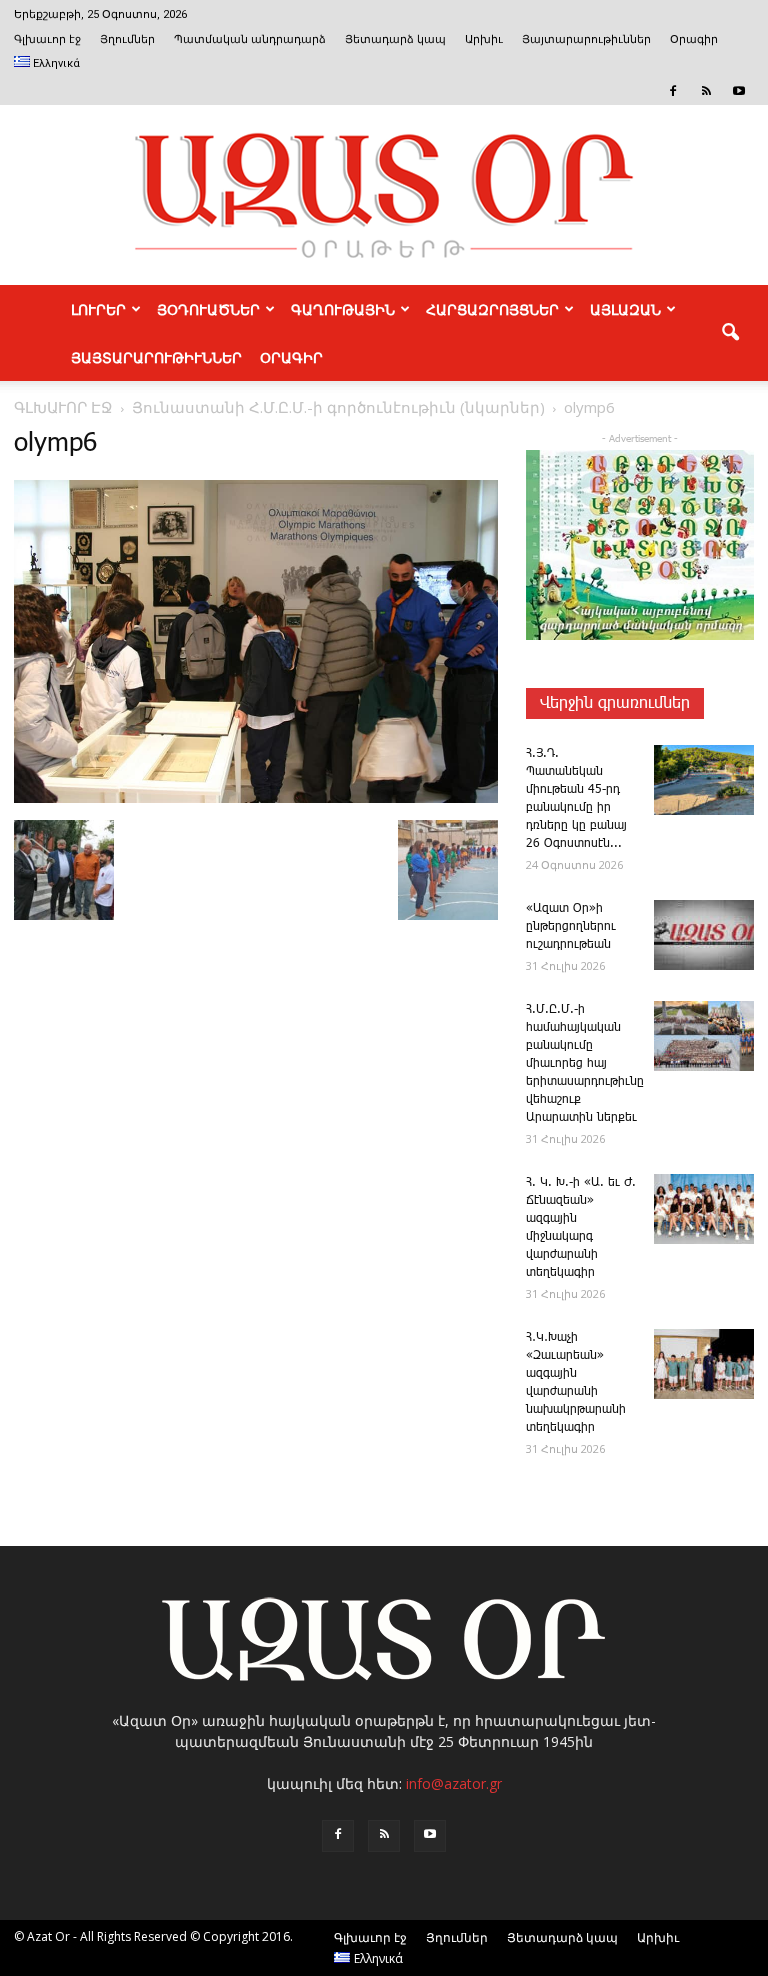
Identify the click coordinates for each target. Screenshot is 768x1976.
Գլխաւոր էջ (47, 39)
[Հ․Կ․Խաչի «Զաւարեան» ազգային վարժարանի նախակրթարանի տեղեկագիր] (704, 1364)
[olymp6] (256, 799)
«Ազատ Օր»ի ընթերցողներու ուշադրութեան (571, 926)
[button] (730, 333)
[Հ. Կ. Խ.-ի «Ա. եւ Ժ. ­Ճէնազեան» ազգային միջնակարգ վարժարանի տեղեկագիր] (704, 1209)
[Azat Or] (384, 195)
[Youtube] (739, 91)
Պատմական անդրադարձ (250, 39)
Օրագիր (694, 39)
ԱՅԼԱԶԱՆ (625, 309)
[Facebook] (673, 91)
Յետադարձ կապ (395, 39)
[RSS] (706, 91)
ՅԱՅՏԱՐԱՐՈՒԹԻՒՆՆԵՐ (156, 357)
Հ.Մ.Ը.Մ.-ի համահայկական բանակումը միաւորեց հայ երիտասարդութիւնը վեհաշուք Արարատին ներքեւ (585, 1063)
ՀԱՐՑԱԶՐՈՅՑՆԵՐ (492, 309)
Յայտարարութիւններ (586, 39)
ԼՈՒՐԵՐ (98, 309)
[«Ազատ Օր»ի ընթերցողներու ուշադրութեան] (704, 935)
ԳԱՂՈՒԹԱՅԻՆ (343, 309)
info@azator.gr (454, 1783)
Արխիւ (484, 39)
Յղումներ (127, 39)
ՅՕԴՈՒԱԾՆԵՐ (208, 309)
